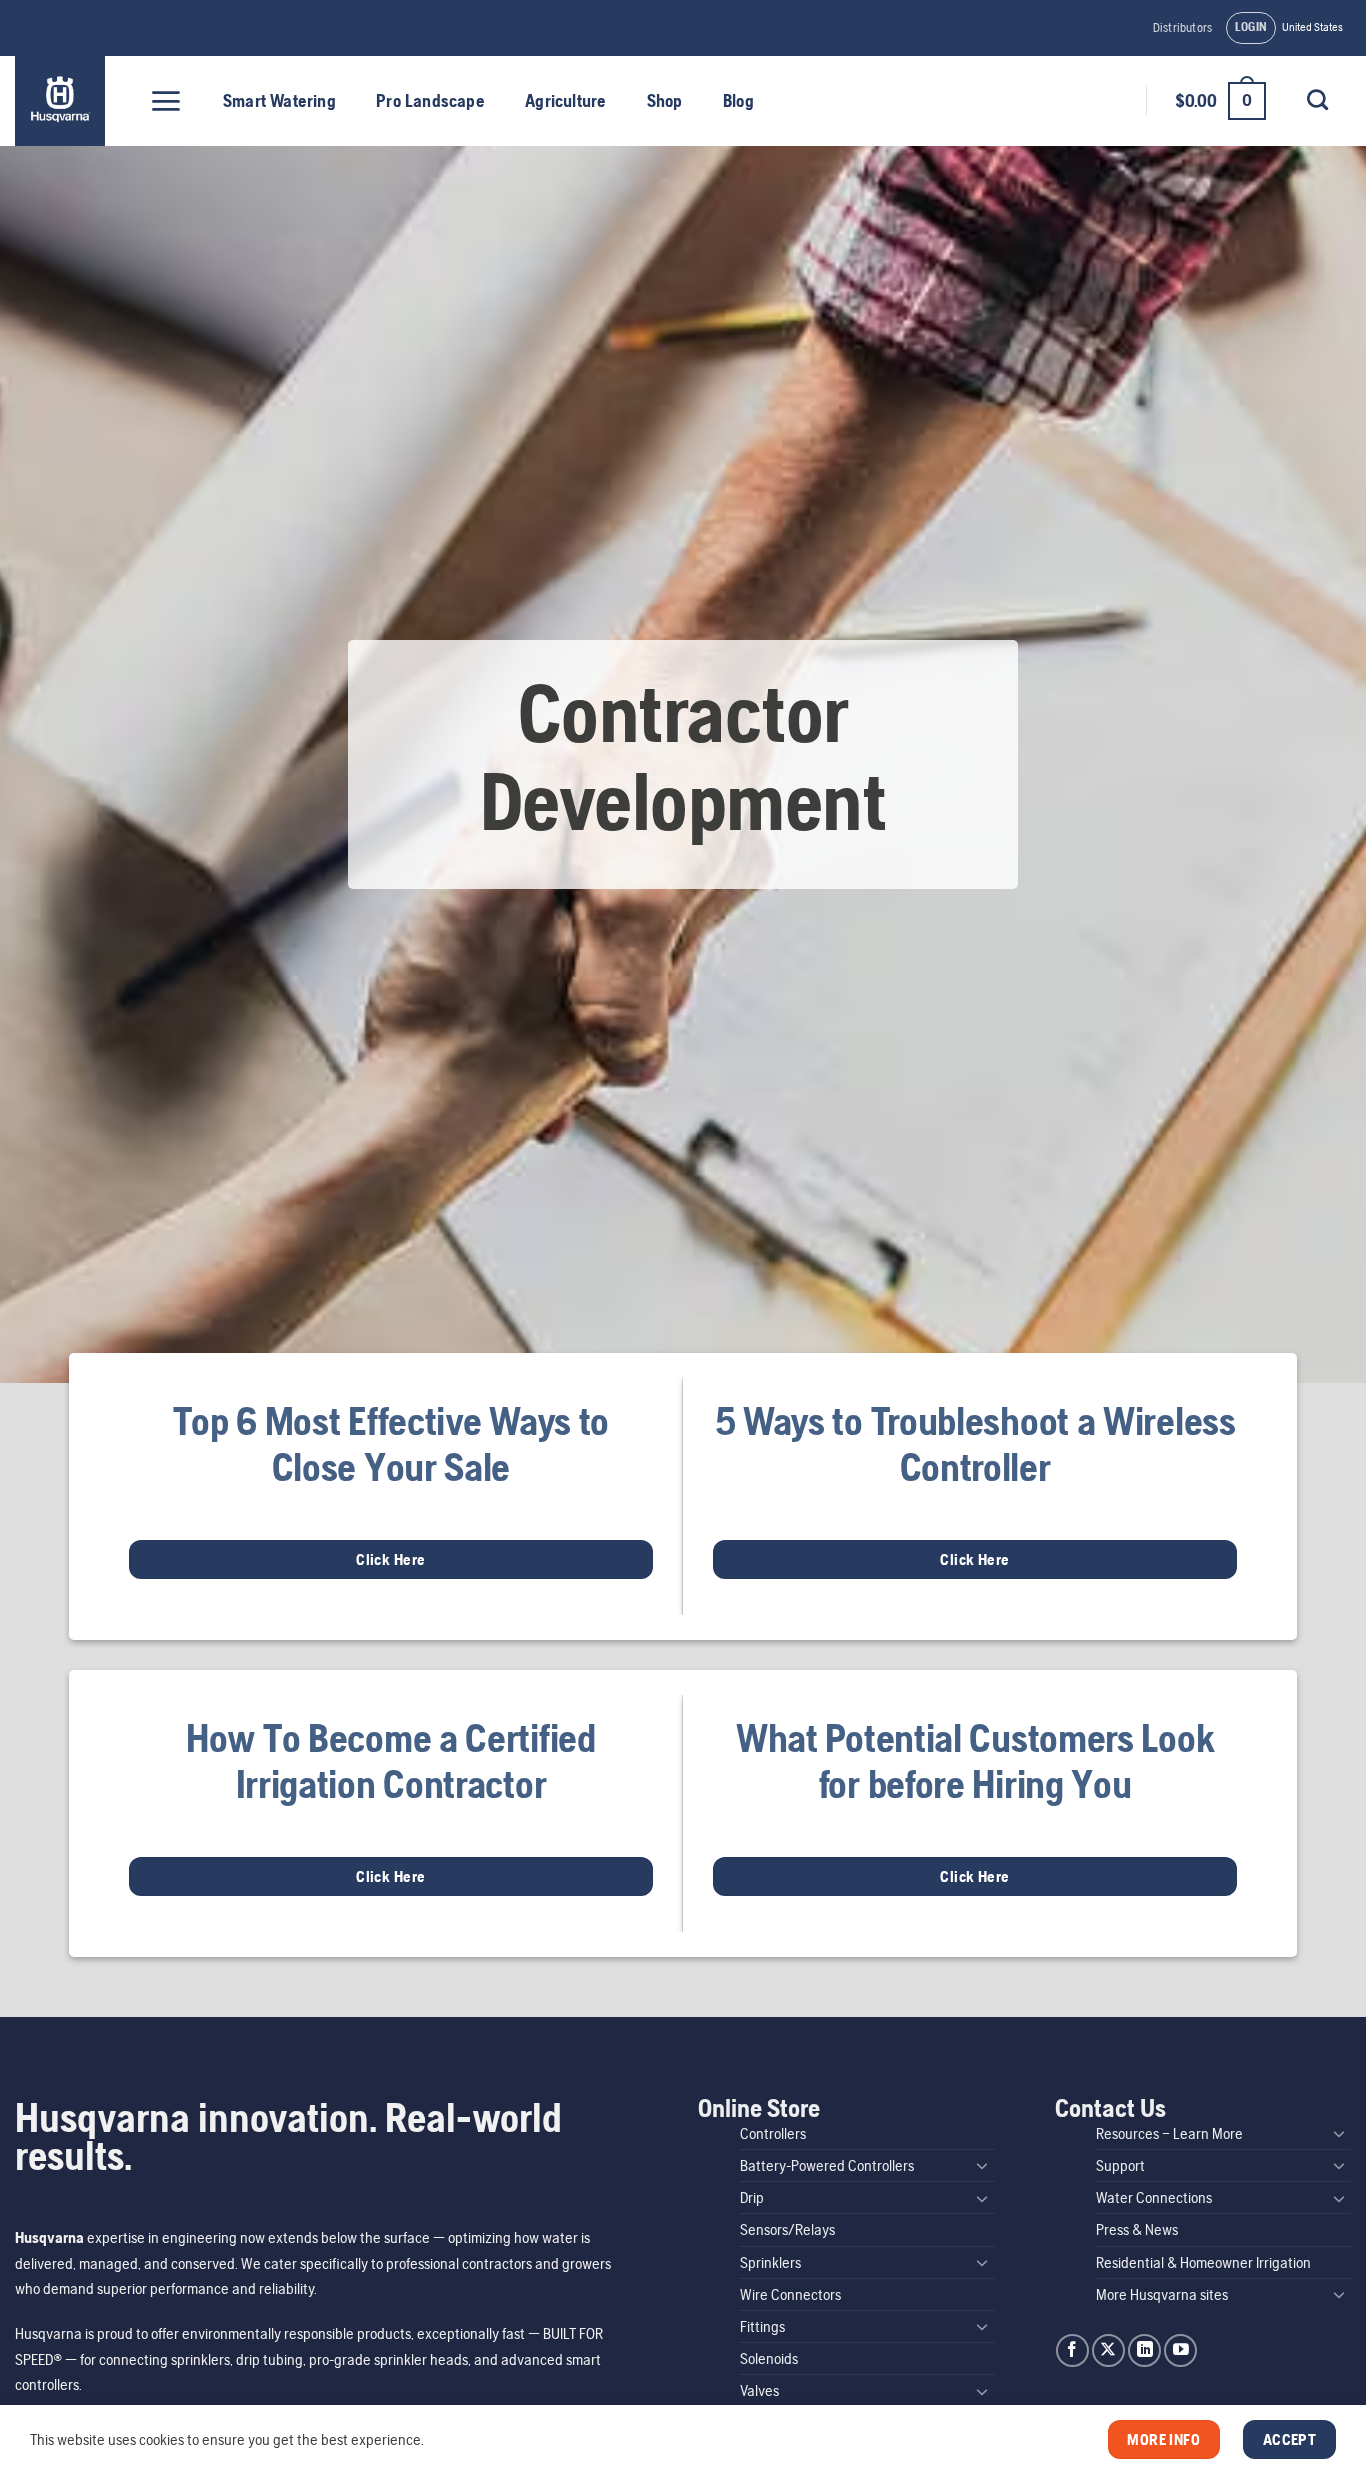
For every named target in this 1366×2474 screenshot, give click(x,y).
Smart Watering (279, 101)
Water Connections (1154, 2197)
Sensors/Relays (787, 2229)
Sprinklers (770, 2262)
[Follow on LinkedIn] (1144, 2350)
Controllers (773, 2133)
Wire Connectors (790, 2294)
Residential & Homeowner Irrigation (1203, 2262)
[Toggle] (983, 2165)
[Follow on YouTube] (1180, 2350)
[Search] (1317, 99)
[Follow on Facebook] (1072, 2350)
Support (1120, 2165)
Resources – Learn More (1169, 2133)
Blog (738, 101)
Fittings (762, 2326)
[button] (1251, 28)
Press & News (1137, 2229)
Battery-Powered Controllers (827, 2165)
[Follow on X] (1108, 2350)
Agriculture (565, 101)
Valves (759, 2390)
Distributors (1182, 27)
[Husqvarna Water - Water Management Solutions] (62, 101)
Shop (665, 101)
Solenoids (769, 2358)
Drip (752, 2197)
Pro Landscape (430, 101)
